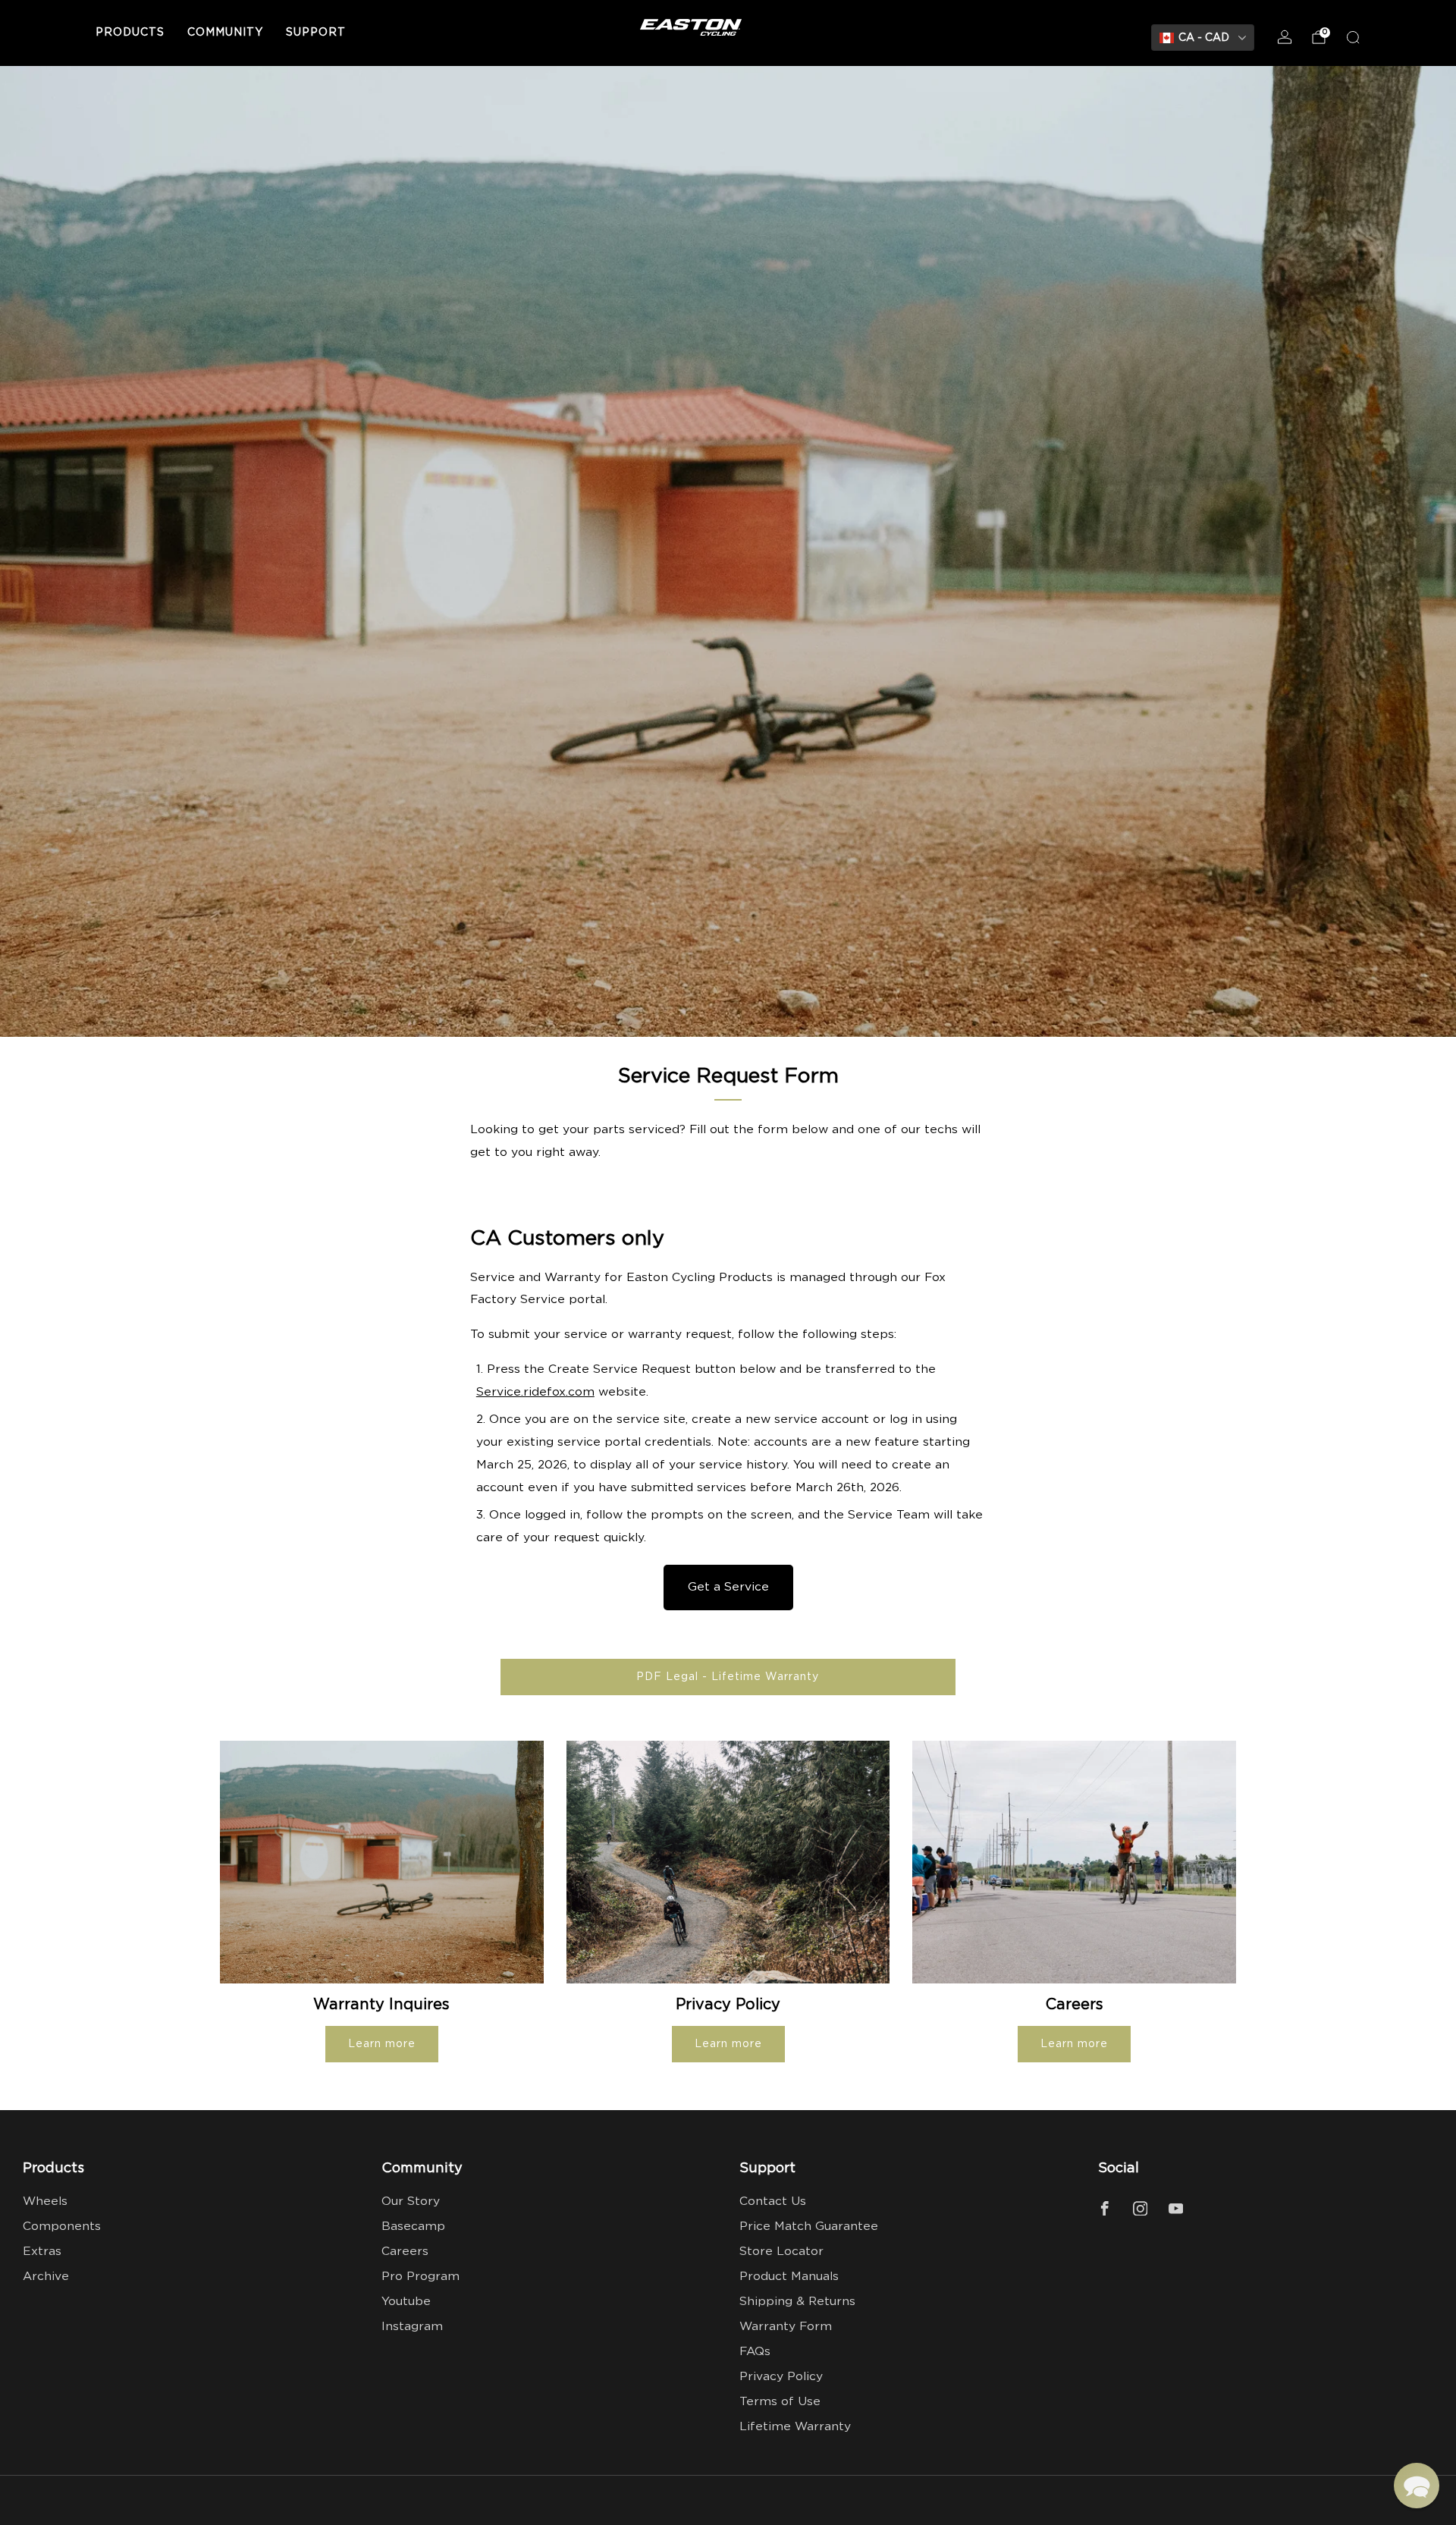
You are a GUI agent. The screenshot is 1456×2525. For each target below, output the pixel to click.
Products (130, 33)
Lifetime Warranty (795, 2427)
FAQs (755, 2352)
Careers (405, 2252)
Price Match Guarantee (809, 2227)
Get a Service (728, 1587)
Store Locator (781, 2252)
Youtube (406, 2302)
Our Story (411, 2202)
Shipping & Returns (797, 2302)
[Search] (1353, 37)
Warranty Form (786, 2327)
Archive (46, 2277)
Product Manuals (789, 2277)
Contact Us (773, 2202)
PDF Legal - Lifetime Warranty (728, 1677)
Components (62, 2227)
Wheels (45, 2202)
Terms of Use (780, 2402)
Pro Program (420, 2277)
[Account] (1285, 37)
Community (225, 33)
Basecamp (413, 2227)
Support (316, 33)
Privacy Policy (781, 2377)
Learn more (382, 2044)
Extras (42, 2252)
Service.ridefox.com (535, 1392)
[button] (1417, 2486)
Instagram (412, 2327)
